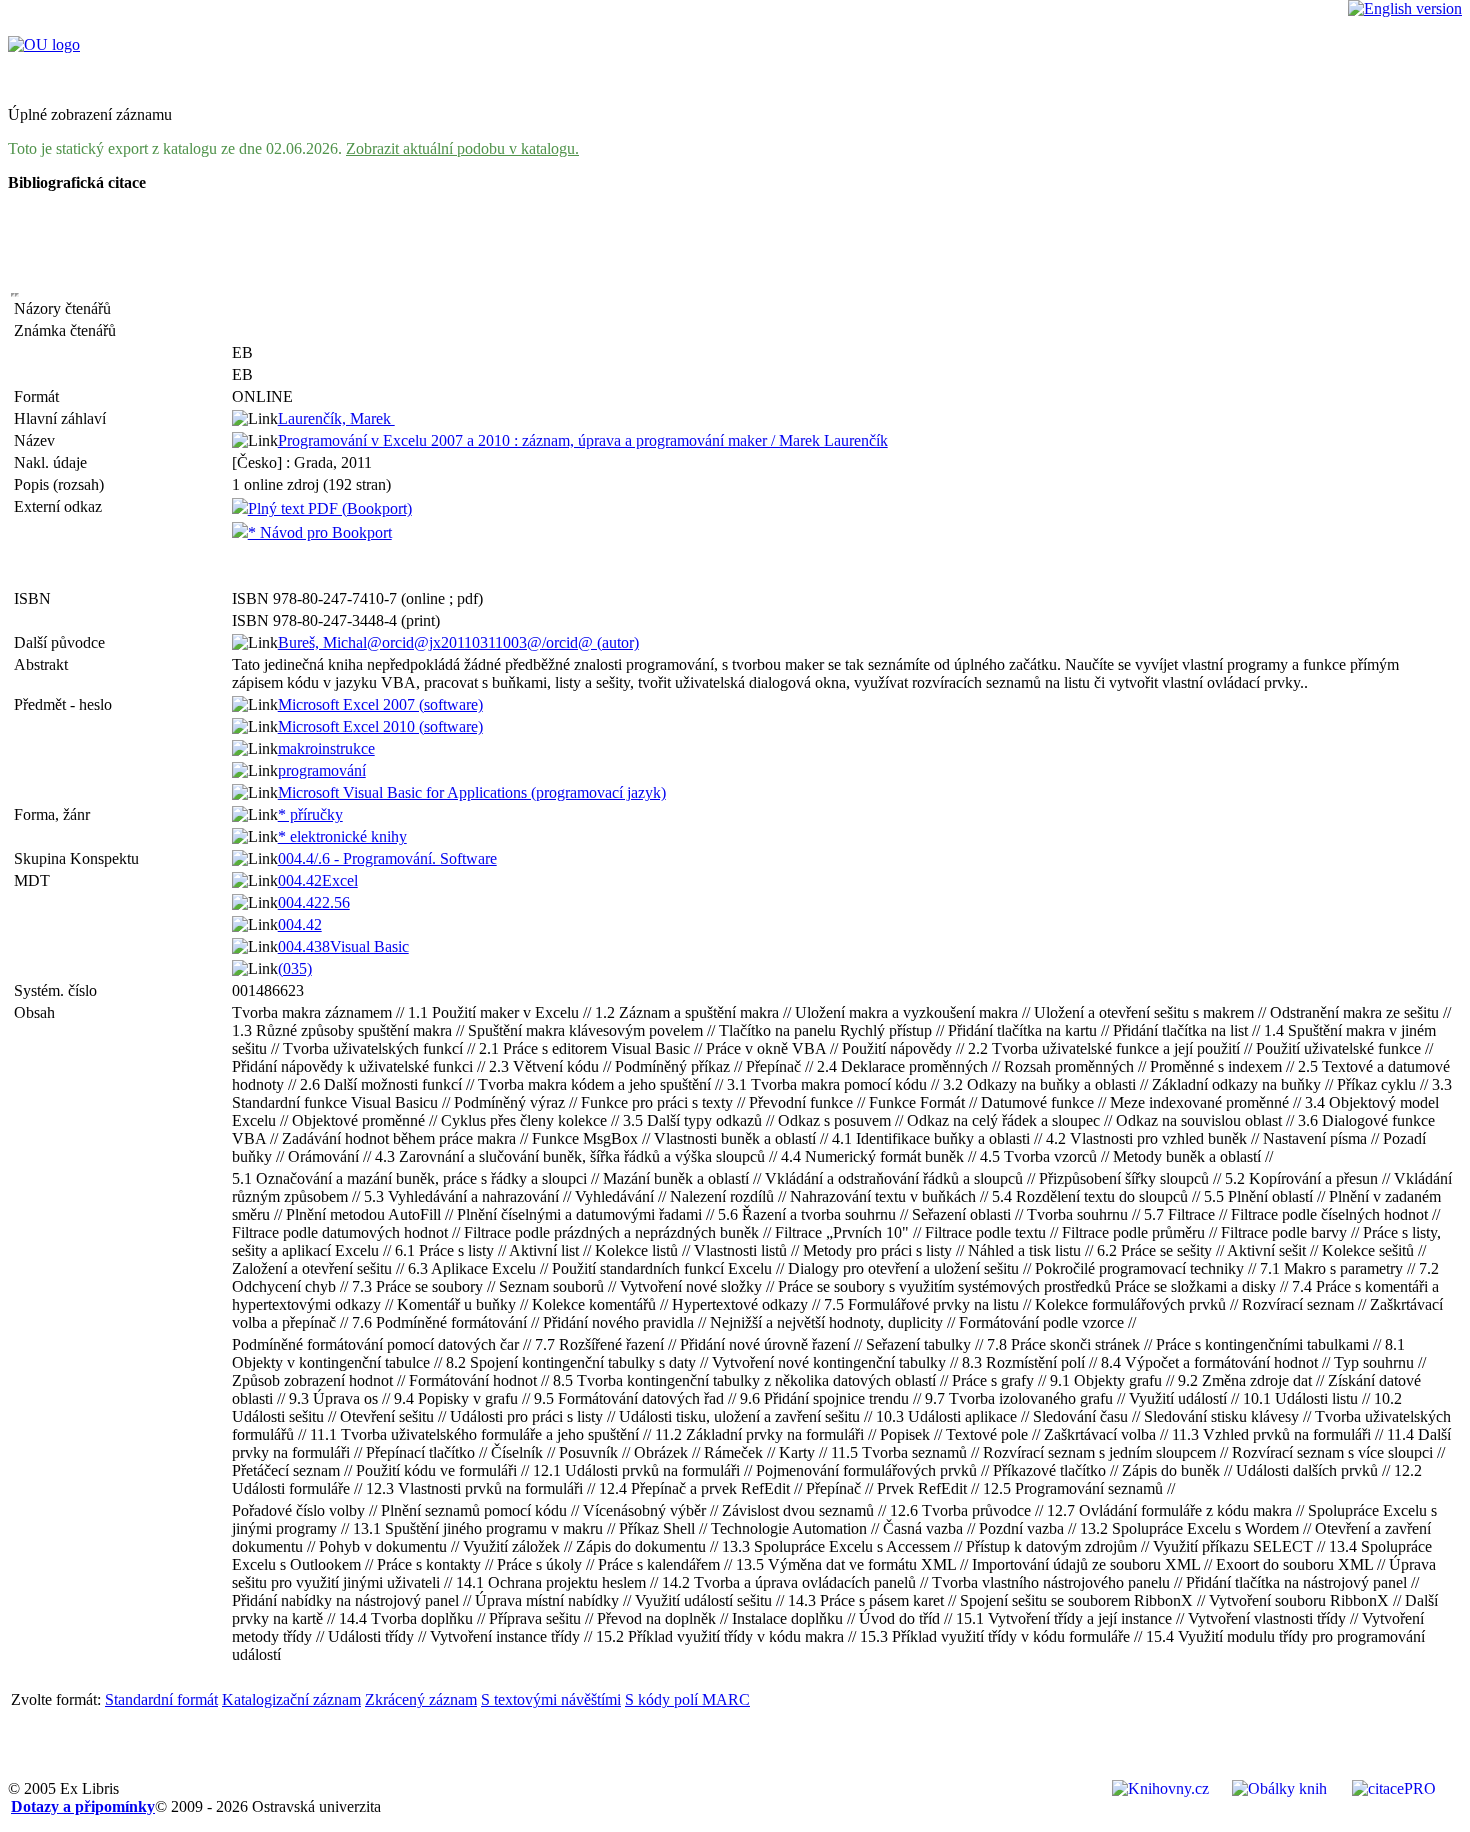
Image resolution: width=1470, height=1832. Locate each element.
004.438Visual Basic (343, 946)
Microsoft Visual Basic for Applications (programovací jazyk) (472, 792)
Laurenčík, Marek (336, 418)
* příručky (310, 814)
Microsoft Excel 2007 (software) (380, 704)
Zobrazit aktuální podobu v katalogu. (462, 148)
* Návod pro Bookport (320, 532)
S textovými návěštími (551, 1699)
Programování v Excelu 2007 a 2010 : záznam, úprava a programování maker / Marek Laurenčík (583, 440)
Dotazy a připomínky (83, 1806)
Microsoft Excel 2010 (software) (380, 726)
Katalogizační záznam (291, 1699)
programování (322, 770)
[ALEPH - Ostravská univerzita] (44, 44)
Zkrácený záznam (421, 1699)
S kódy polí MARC (687, 1699)
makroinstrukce (326, 748)
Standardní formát (161, 1699)
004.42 (300, 924)
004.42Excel (318, 880)
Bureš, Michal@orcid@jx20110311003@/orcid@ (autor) (458, 642)
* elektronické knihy (342, 836)
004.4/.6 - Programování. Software (387, 858)
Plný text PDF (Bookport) (330, 508)
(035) (295, 968)
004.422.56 (314, 902)
